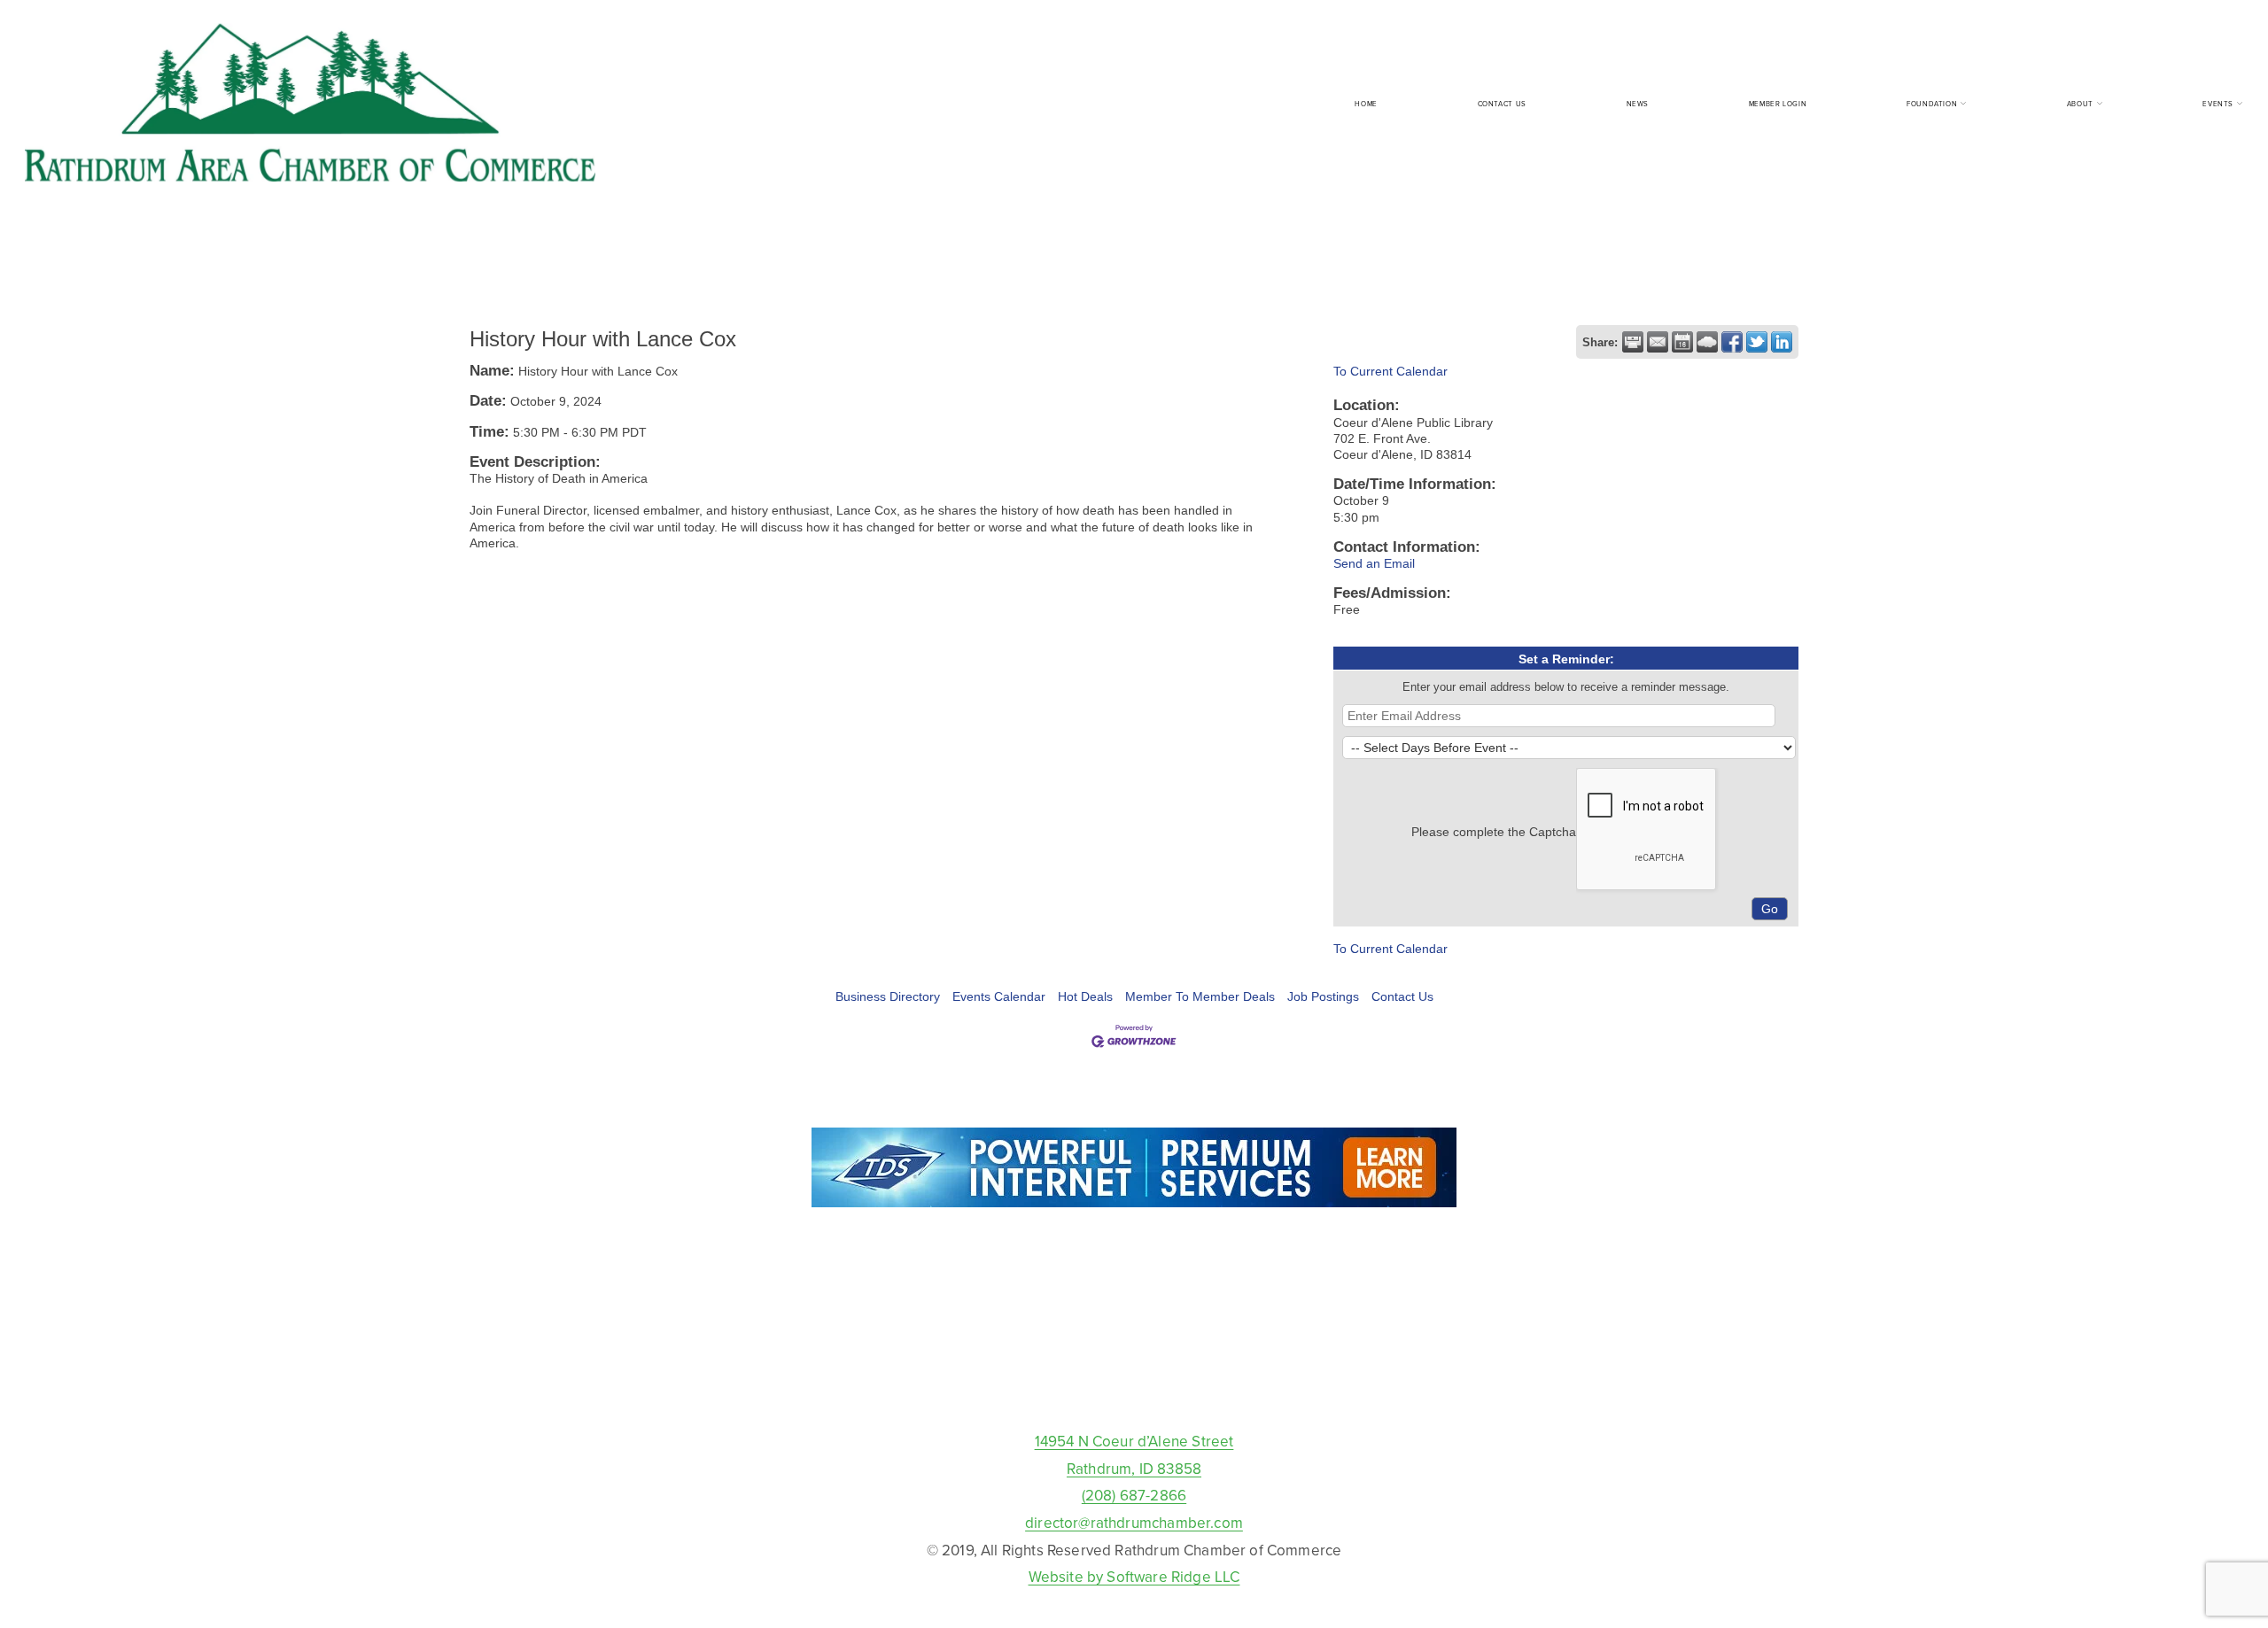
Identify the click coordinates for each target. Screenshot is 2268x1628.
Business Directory (888, 996)
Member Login (1778, 104)
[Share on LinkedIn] (1782, 342)
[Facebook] (1134, 1387)
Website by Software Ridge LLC (1134, 1577)
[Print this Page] (1633, 342)
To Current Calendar (1390, 371)
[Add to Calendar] (1682, 342)
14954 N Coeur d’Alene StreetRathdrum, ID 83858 (1134, 1455)
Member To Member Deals (1200, 996)
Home (1366, 104)
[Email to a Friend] (1658, 342)
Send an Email (1374, 563)
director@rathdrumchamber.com (1134, 1523)
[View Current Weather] (1707, 342)
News (1638, 104)
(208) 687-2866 (1134, 1495)
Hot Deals (1085, 996)
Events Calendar (999, 996)
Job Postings (1323, 996)
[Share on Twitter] (1757, 342)
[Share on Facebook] (1732, 342)
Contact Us (1502, 104)
